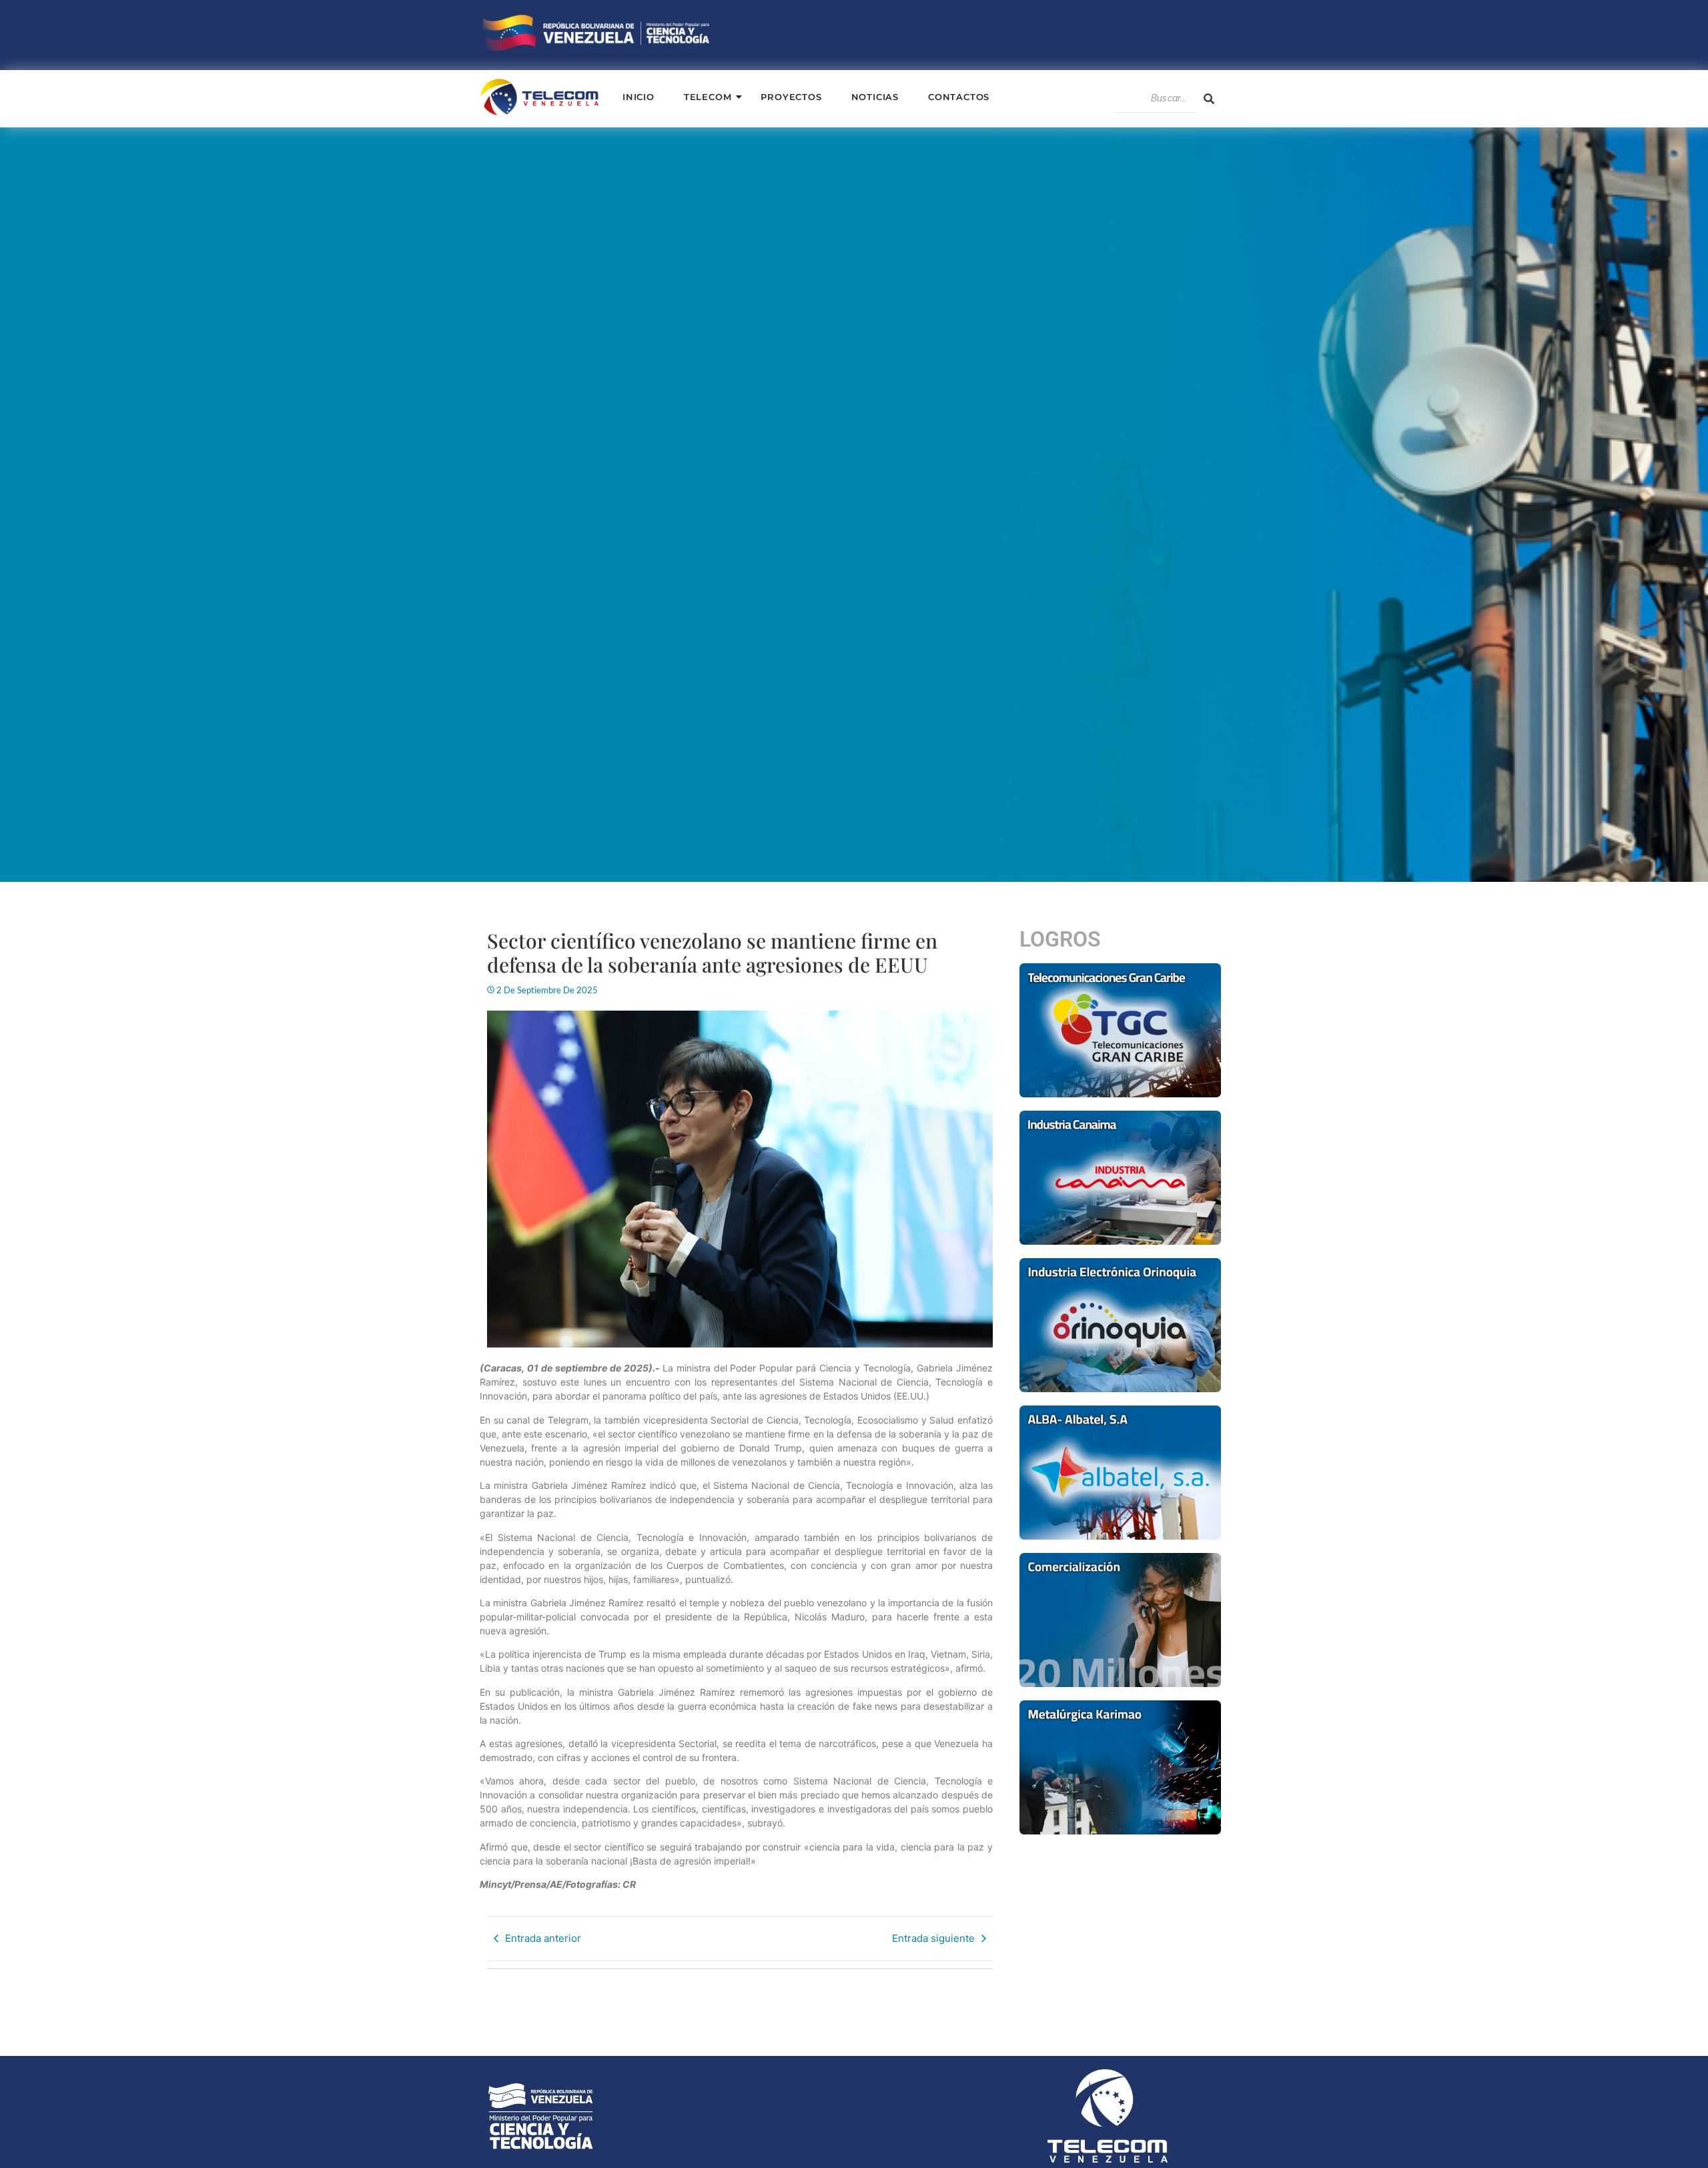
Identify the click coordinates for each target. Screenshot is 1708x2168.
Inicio (638, 97)
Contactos (959, 97)
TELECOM (708, 97)
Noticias (875, 97)
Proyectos (791, 97)
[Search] (1209, 99)
